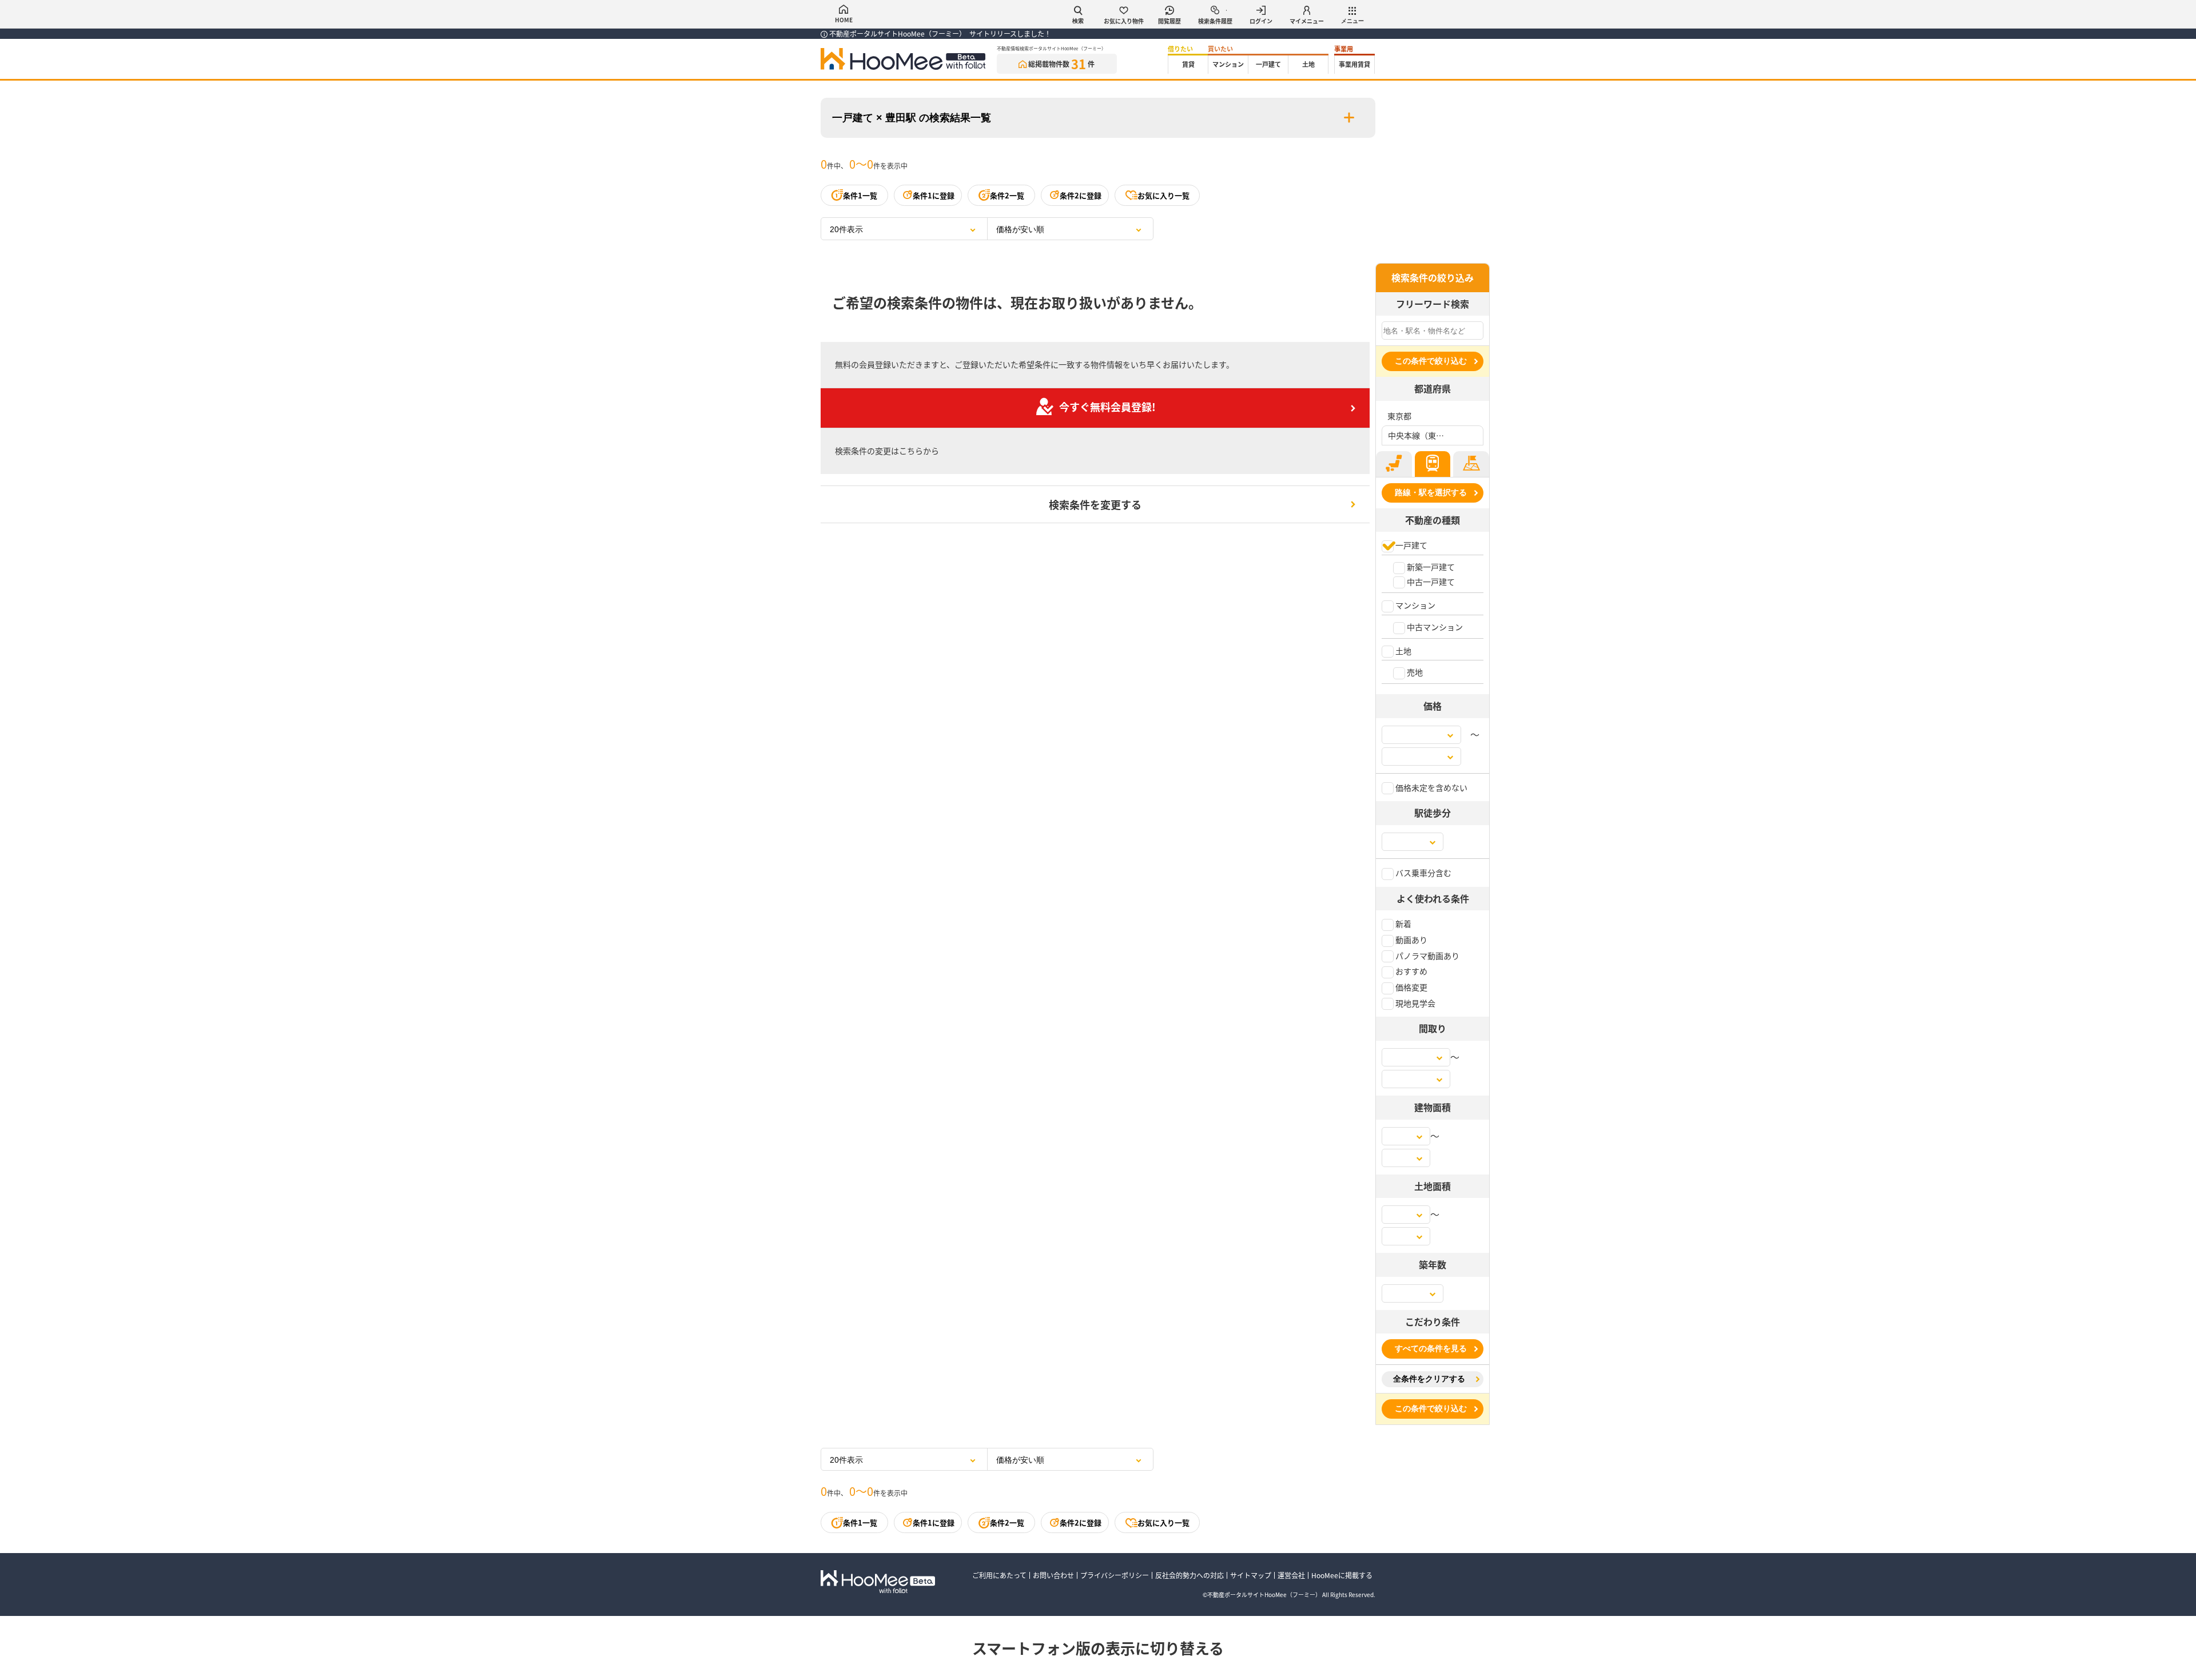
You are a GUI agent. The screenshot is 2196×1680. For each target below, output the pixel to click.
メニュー (1352, 21)
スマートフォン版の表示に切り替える (1098, 1648)
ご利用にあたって (999, 1575)
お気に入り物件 (1124, 21)
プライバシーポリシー (1115, 1575)
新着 (1403, 923)
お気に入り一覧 (1163, 195)
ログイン (1261, 21)
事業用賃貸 (1354, 64)
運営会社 (1291, 1575)
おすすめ (1411, 971)
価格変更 (1411, 987)
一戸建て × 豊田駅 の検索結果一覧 (912, 118)
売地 (1414, 672)
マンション (1228, 64)
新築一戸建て (1430, 567)
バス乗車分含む (1423, 873)
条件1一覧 (860, 195)
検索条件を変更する (1095, 504)
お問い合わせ (1053, 1575)
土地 (1308, 64)
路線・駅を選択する (1431, 492)
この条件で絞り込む (1431, 361)
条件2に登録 (1081, 195)
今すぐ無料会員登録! (1107, 407)
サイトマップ (1251, 1575)
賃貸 (1188, 64)
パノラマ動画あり (1427, 956)
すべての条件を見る (1431, 1348)
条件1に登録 (934, 195)
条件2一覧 (1007, 195)
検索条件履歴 (1215, 21)
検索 (1078, 21)
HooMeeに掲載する (1342, 1575)
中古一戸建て (1430, 582)
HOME (844, 20)
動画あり (1411, 939)
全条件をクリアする (1429, 1379)
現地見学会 (1415, 1003)
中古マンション (1434, 627)
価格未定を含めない (1431, 787)
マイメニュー (1307, 21)
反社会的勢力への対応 (1189, 1575)
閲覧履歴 (1169, 21)
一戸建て (1268, 64)
